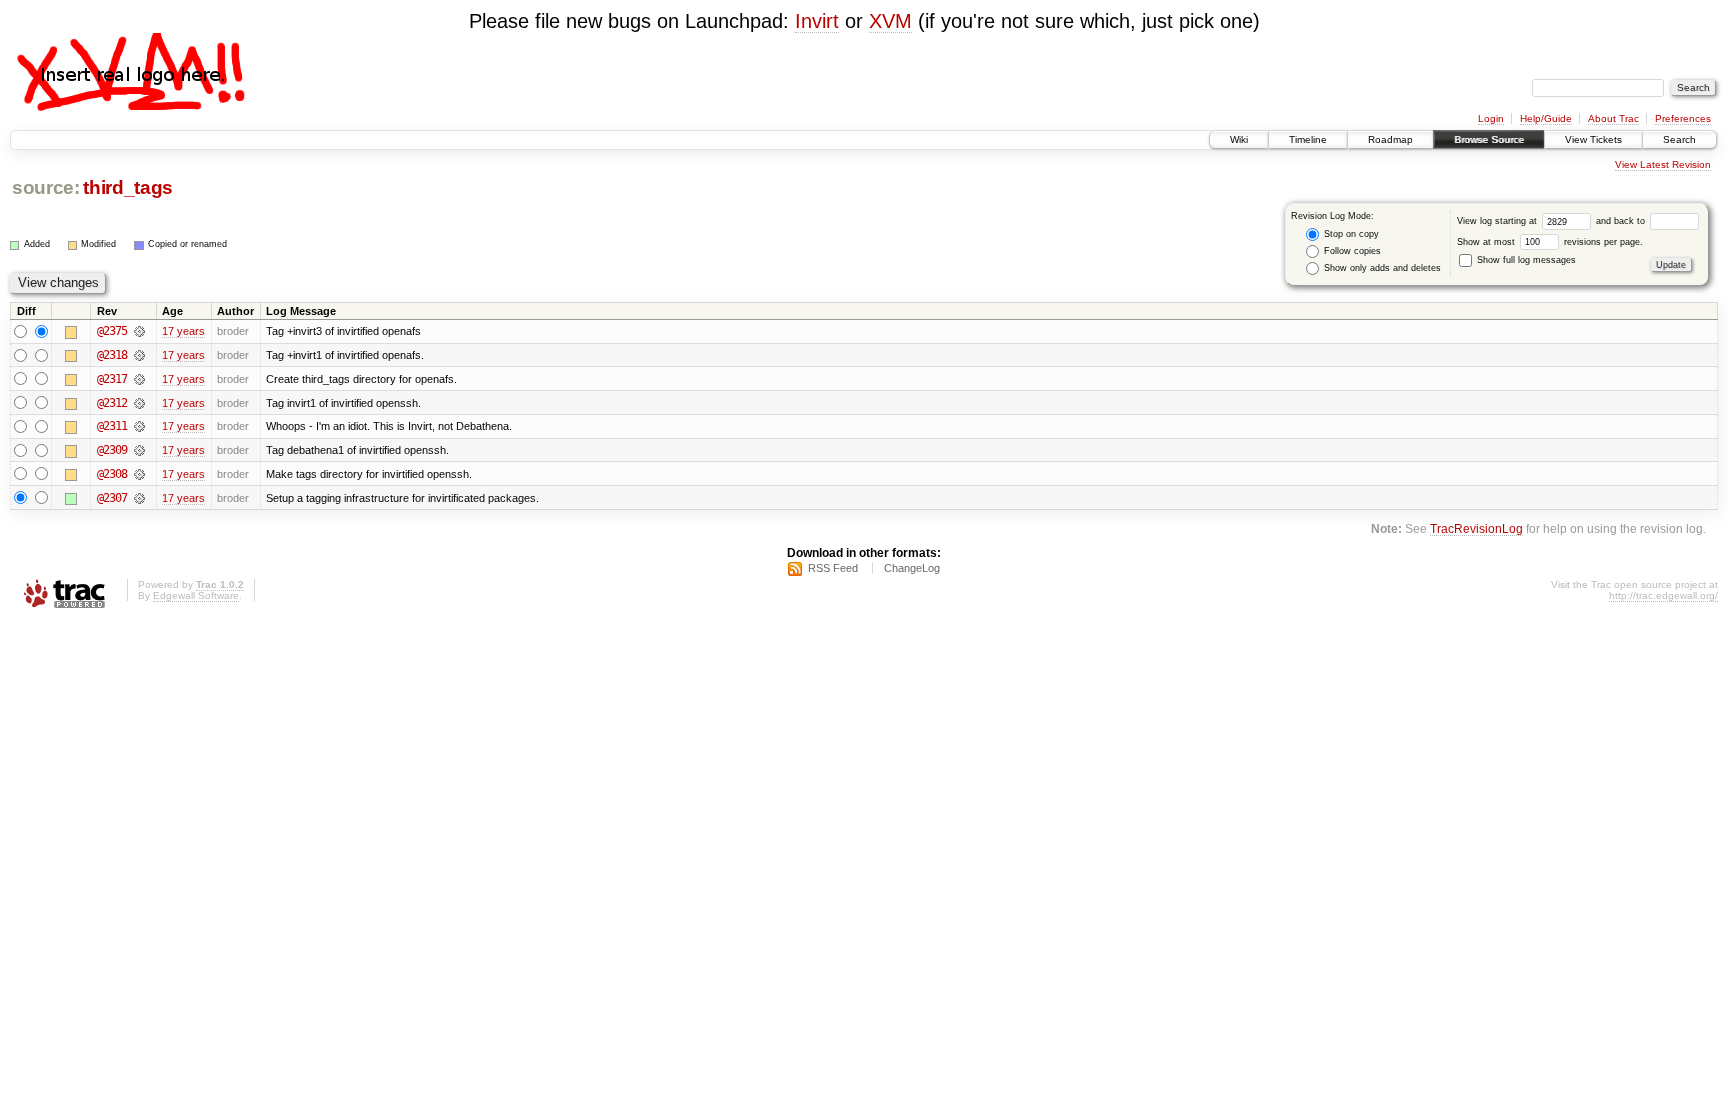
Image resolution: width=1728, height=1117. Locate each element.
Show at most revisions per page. (1550, 242)
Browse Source (1489, 139)
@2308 (112, 474)
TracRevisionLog (1476, 528)
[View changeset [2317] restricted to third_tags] (139, 379)
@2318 (112, 355)
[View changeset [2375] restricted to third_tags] (139, 331)
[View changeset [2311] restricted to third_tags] (139, 426)
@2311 (112, 426)
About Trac (1613, 118)
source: (46, 187)
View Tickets (1593, 139)
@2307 (112, 498)
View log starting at (1498, 221)
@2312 (112, 403)
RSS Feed (833, 568)
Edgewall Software (196, 595)
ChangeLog (912, 568)
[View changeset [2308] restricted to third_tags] (139, 474)
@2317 (112, 379)
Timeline (1308, 139)
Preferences (1683, 118)
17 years (183, 331)
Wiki (1239, 139)
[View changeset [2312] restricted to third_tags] (139, 403)
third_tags (128, 187)
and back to (1622, 221)
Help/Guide (1546, 118)
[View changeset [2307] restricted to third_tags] (139, 498)
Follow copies (1351, 251)
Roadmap (1390, 139)
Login (1491, 118)
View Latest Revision (1663, 164)
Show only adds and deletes (1381, 268)
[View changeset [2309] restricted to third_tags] (139, 450)
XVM (890, 21)
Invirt (817, 21)
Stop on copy (1350, 234)
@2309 (112, 450)
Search (1679, 139)
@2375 (112, 331)
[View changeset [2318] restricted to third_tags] (139, 355)
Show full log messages (1525, 260)
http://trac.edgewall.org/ (1663, 595)
